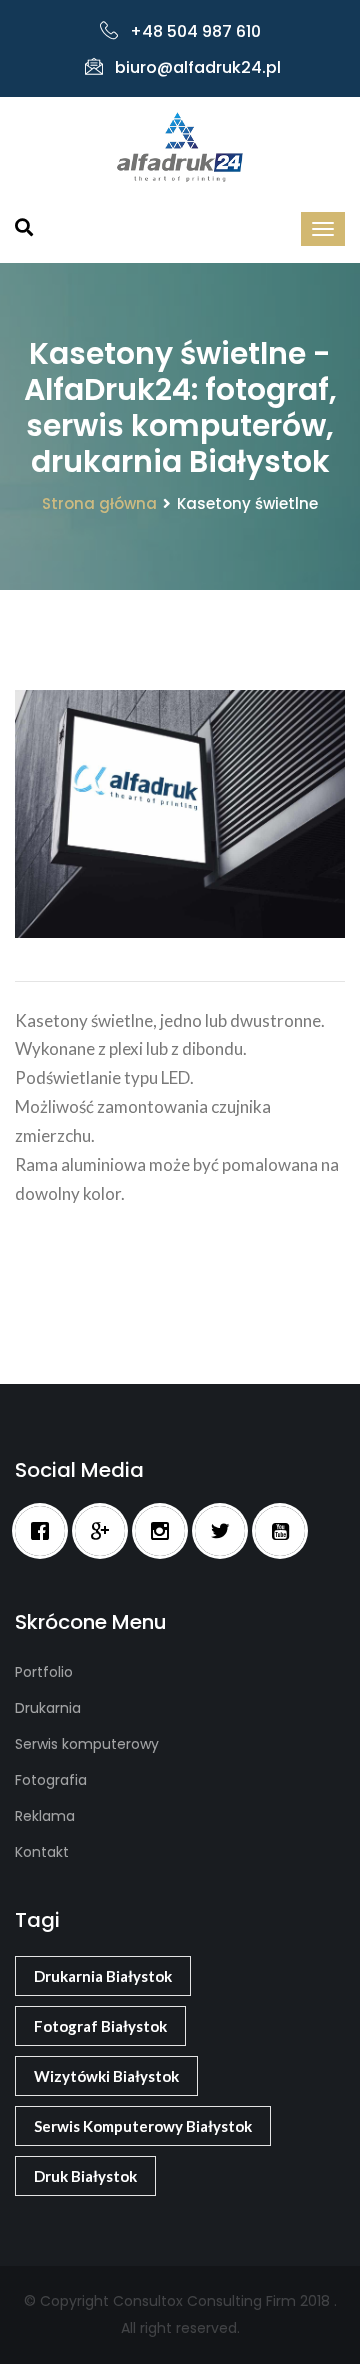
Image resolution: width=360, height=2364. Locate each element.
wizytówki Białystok (106, 2076)
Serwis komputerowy (87, 1744)
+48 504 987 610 (195, 31)
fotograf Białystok (100, 2026)
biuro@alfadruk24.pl (198, 67)
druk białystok (85, 2176)
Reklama (45, 1816)
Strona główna (99, 503)
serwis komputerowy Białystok (143, 2126)
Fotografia (51, 1780)
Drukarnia (48, 1708)
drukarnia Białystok (103, 1976)
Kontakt (42, 1852)
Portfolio (44, 1672)
